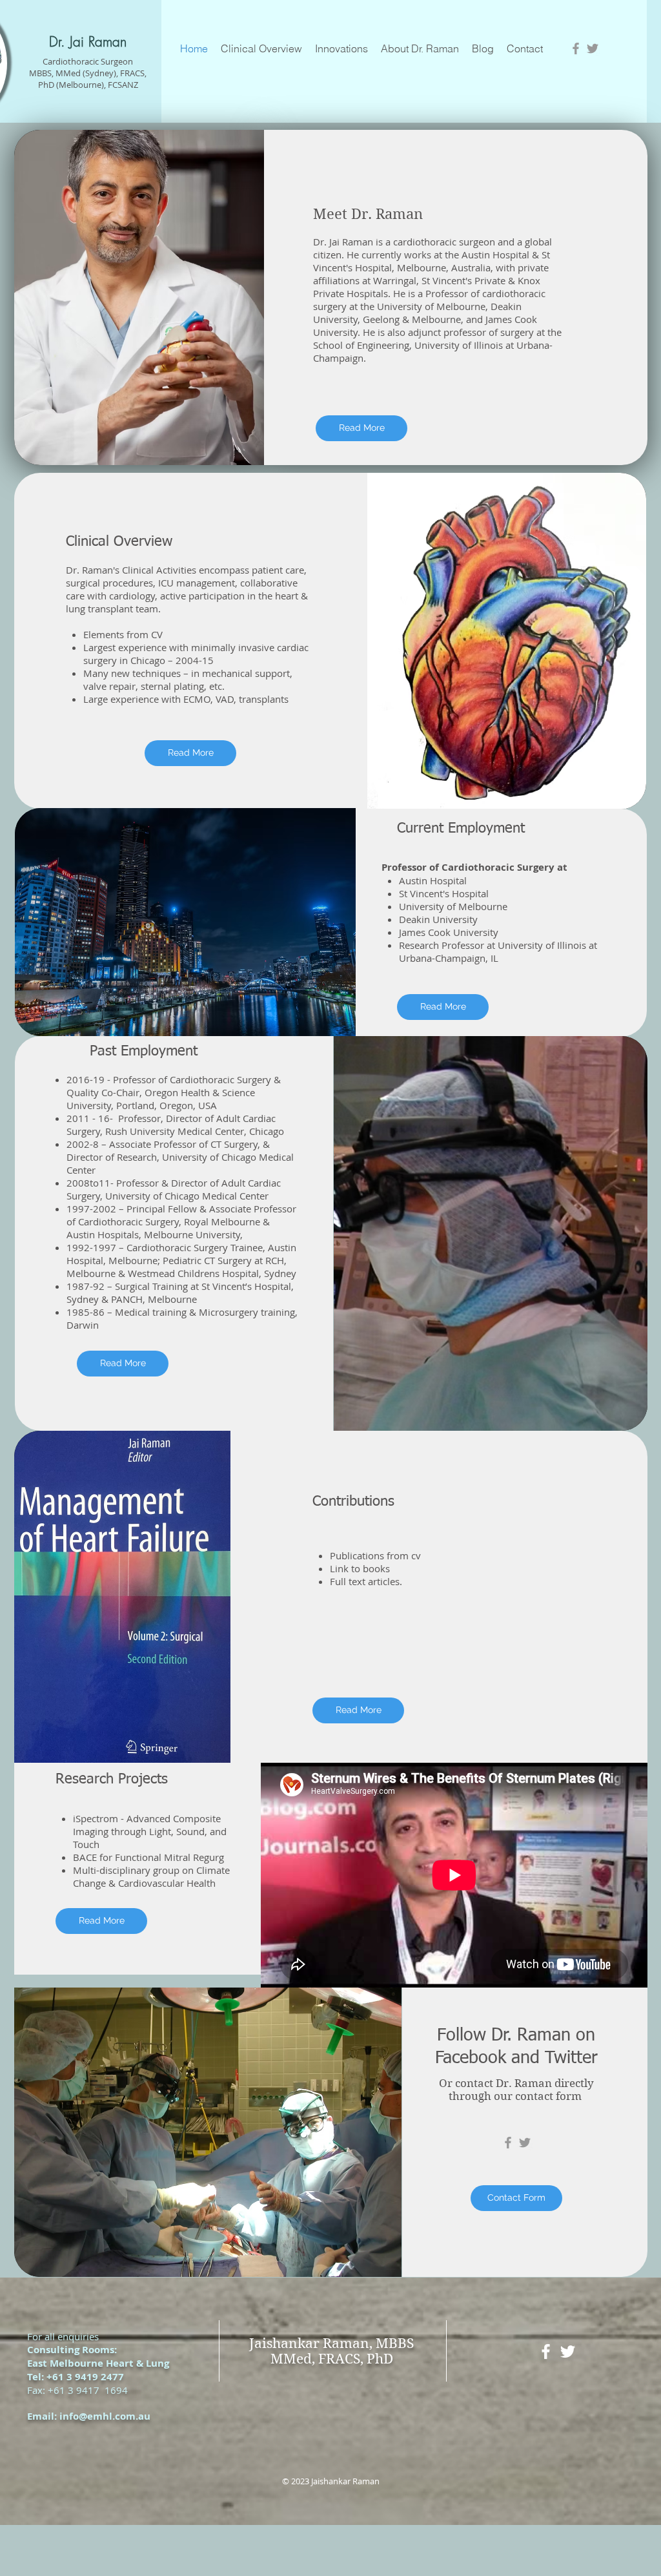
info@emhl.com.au (105, 2416)
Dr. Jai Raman (88, 42)
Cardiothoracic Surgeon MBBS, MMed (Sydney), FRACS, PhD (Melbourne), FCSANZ (88, 73)
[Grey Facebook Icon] (576, 48)
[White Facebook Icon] (546, 2352)
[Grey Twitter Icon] (593, 48)
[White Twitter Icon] (568, 2352)
